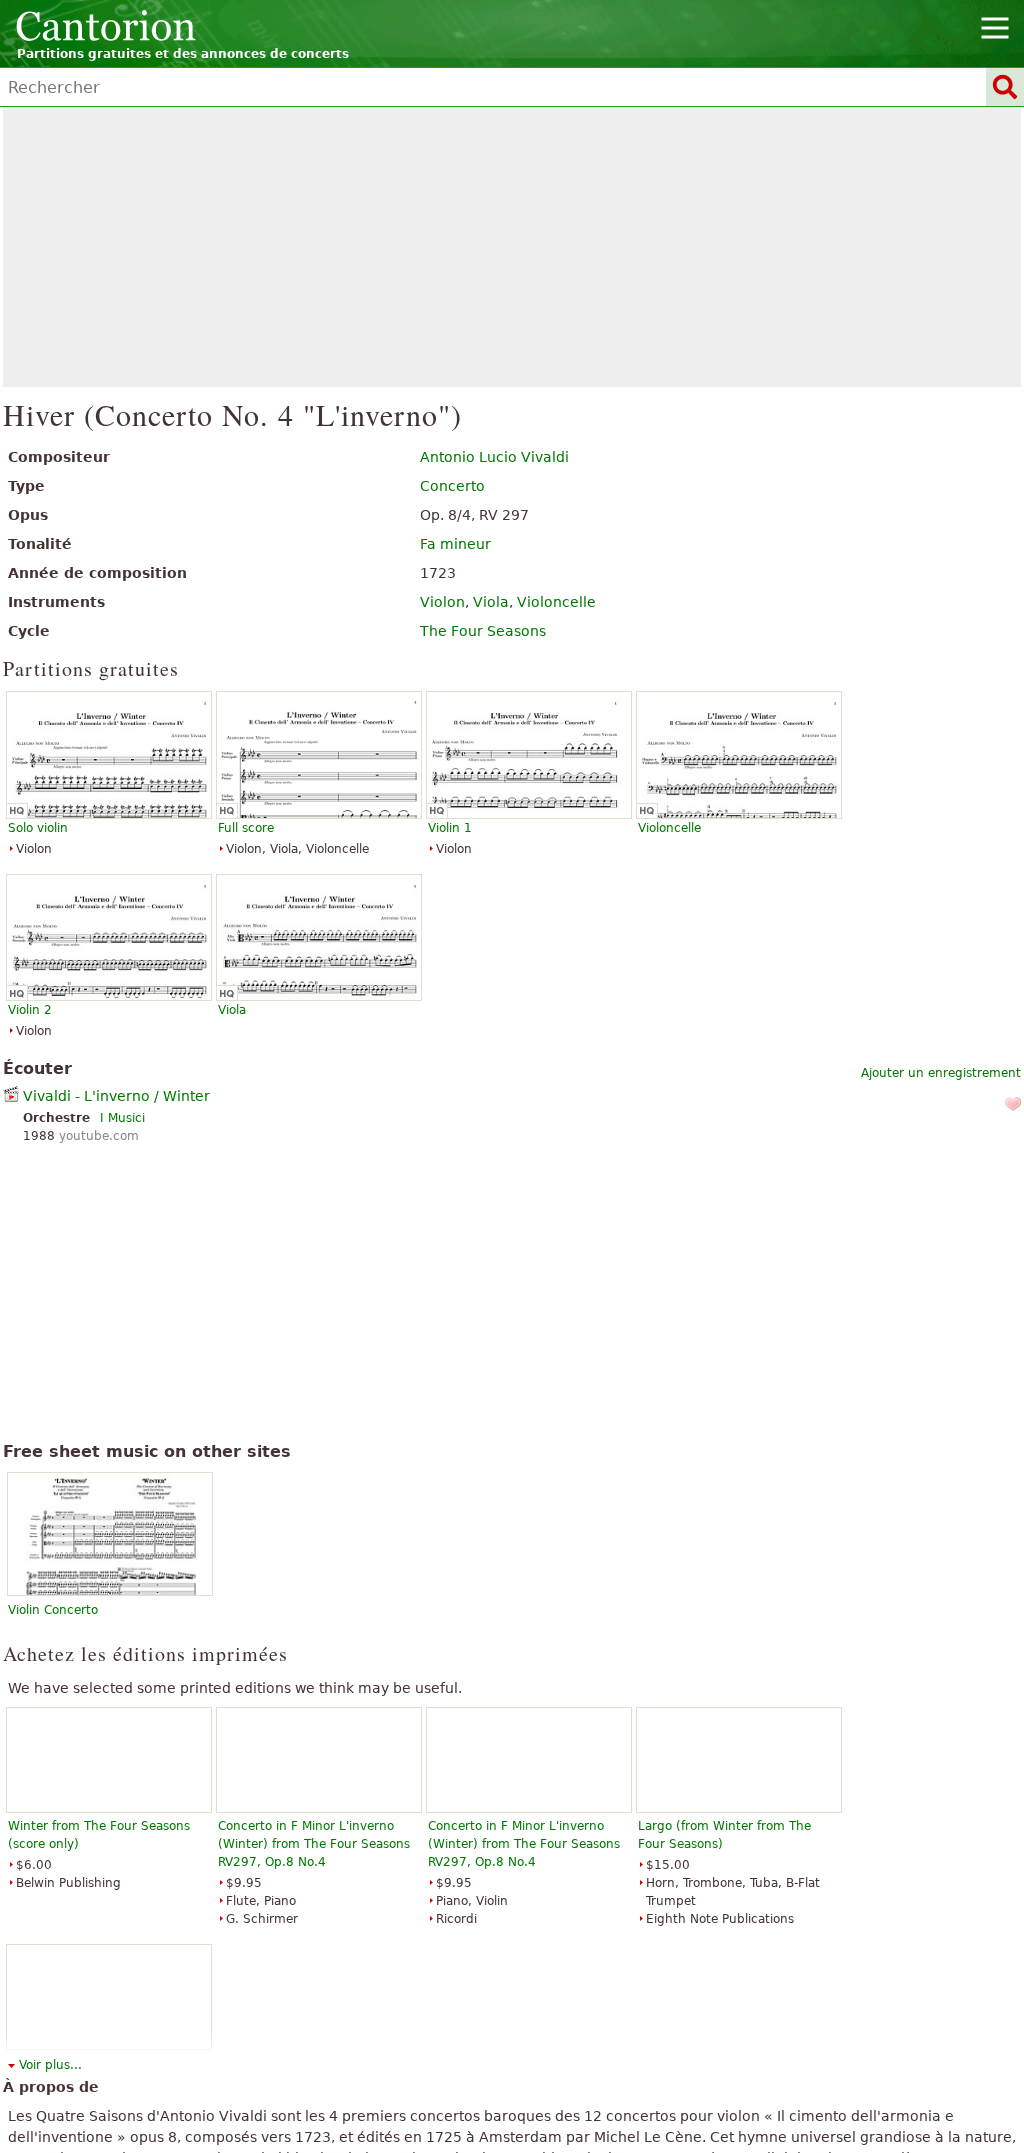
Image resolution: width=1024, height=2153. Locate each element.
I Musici (122, 1118)
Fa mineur (455, 544)
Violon (442, 602)
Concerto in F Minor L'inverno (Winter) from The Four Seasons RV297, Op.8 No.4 (314, 1844)
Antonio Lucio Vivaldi (494, 457)
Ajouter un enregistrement (941, 1073)
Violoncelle (556, 602)
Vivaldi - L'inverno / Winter (116, 1096)
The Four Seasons (483, 631)
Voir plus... (50, 2065)
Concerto (452, 486)
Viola (491, 602)
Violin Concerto (53, 1610)
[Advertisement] (512, 247)
